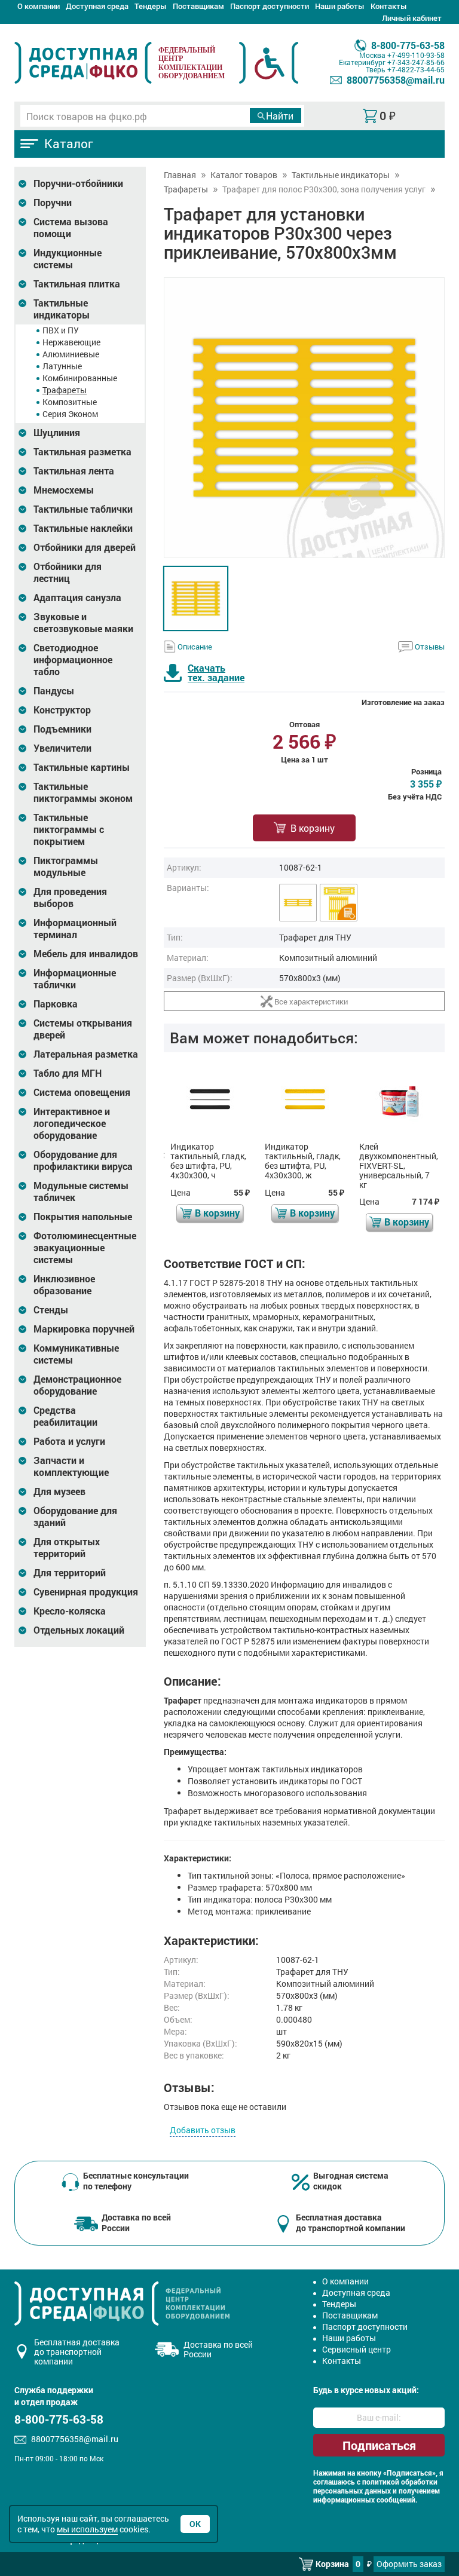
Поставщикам (198, 6)
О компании (39, 6)
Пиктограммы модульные (66, 866)
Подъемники (62, 729)
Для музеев (59, 1491)
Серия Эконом (70, 414)
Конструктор (62, 710)
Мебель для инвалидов (86, 954)
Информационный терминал (75, 929)
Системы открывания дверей (83, 1029)
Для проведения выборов (70, 898)
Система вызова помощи (71, 228)
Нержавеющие (71, 342)
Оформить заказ (409, 2564)
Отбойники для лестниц (68, 572)
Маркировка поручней (84, 1329)
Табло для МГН (68, 1073)
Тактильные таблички (83, 509)
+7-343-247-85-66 (416, 62)
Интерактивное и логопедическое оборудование (72, 1123)
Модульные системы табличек (81, 1191)
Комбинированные (80, 378)
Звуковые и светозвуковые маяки (83, 623)
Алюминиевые (71, 354)
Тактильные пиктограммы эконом (83, 792)
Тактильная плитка (77, 284)
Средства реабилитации (65, 1416)
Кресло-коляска (70, 1611)
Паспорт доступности (270, 6)
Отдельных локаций (79, 1630)
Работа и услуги (69, 1441)
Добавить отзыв (203, 2130)
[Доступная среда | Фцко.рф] (83, 63)
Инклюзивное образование (64, 1285)
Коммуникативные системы (76, 1354)
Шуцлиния (57, 433)
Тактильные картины (82, 767)
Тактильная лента (74, 471)
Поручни (53, 203)
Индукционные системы (68, 259)
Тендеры (151, 6)
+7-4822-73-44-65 (416, 69)
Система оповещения (82, 1092)
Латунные (62, 366)
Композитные (70, 402)
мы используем (87, 2529)
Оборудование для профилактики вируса (83, 1160)
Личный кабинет (412, 18)
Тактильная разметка (82, 452)
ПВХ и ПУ (61, 330)
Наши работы (340, 6)
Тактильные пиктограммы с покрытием (69, 829)
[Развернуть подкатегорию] (22, 184)
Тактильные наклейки (83, 528)
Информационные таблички (75, 979)
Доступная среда (97, 6)
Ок (195, 2524)
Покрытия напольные (83, 1217)
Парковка (56, 1004)
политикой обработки (400, 2482)
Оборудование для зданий (75, 1517)
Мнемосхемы (64, 490)
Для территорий (70, 1573)
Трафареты (65, 390)
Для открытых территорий (67, 1548)
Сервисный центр (357, 2349)
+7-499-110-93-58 (416, 55)
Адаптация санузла (77, 598)
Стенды (51, 1310)
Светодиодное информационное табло (73, 660)
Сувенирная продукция (86, 1592)
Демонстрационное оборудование (77, 1385)
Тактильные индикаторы (62, 309)
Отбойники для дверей (85, 547)
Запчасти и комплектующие (71, 1466)
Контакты (389, 6)
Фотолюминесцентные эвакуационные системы (85, 1248)
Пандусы (54, 691)
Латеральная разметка (86, 1054)
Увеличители (62, 748)
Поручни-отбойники (78, 183)
